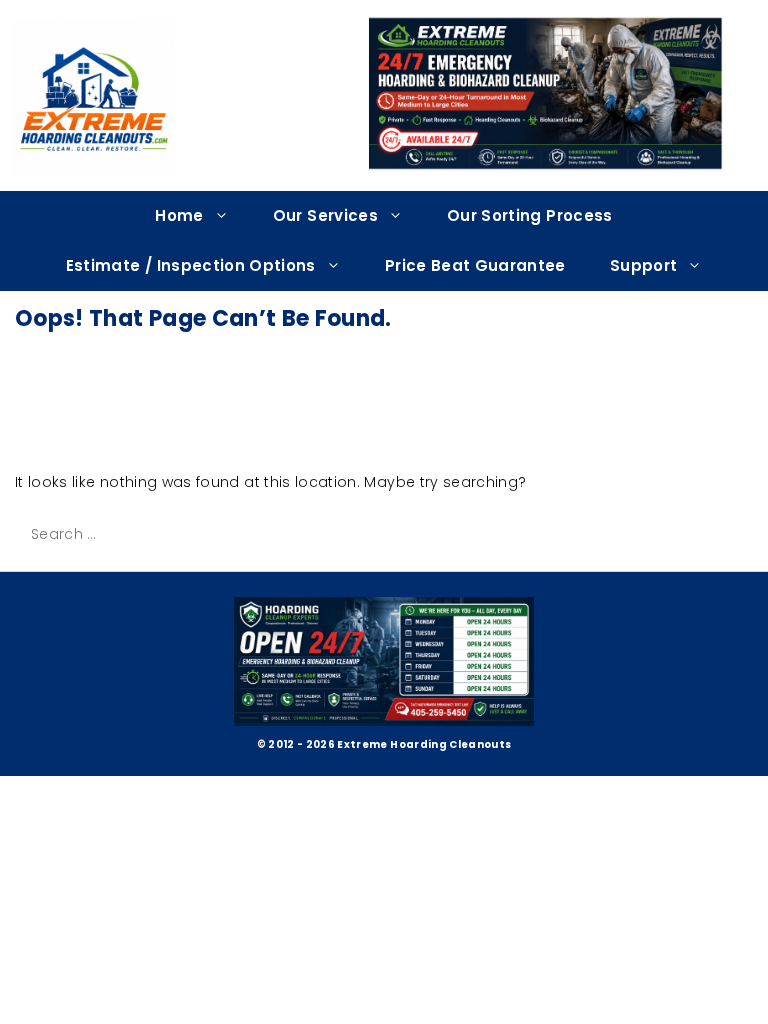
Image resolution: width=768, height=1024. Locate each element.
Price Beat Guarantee (475, 265)
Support (643, 265)
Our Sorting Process (530, 215)
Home (179, 215)
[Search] (350, 535)
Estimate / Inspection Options (191, 265)
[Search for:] (169, 534)
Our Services (325, 215)
